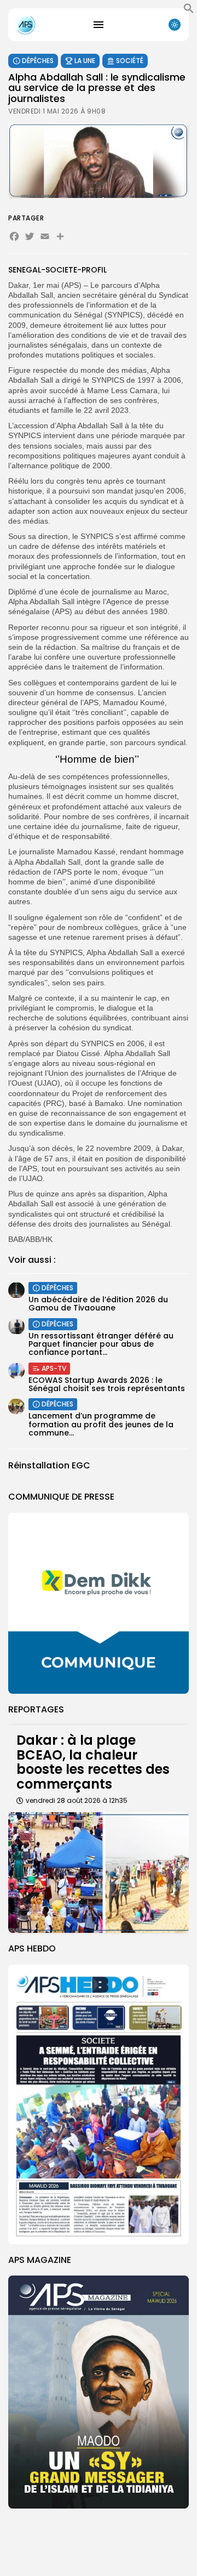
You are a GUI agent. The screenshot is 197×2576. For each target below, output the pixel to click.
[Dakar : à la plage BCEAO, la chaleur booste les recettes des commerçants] (99, 1873)
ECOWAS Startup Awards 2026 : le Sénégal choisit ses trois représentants (107, 1384)
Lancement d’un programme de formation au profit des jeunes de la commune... (101, 1424)
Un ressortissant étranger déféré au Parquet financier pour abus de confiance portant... (101, 1344)
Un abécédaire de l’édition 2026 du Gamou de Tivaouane (98, 1304)
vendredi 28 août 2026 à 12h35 (77, 1800)
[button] (189, 11)
